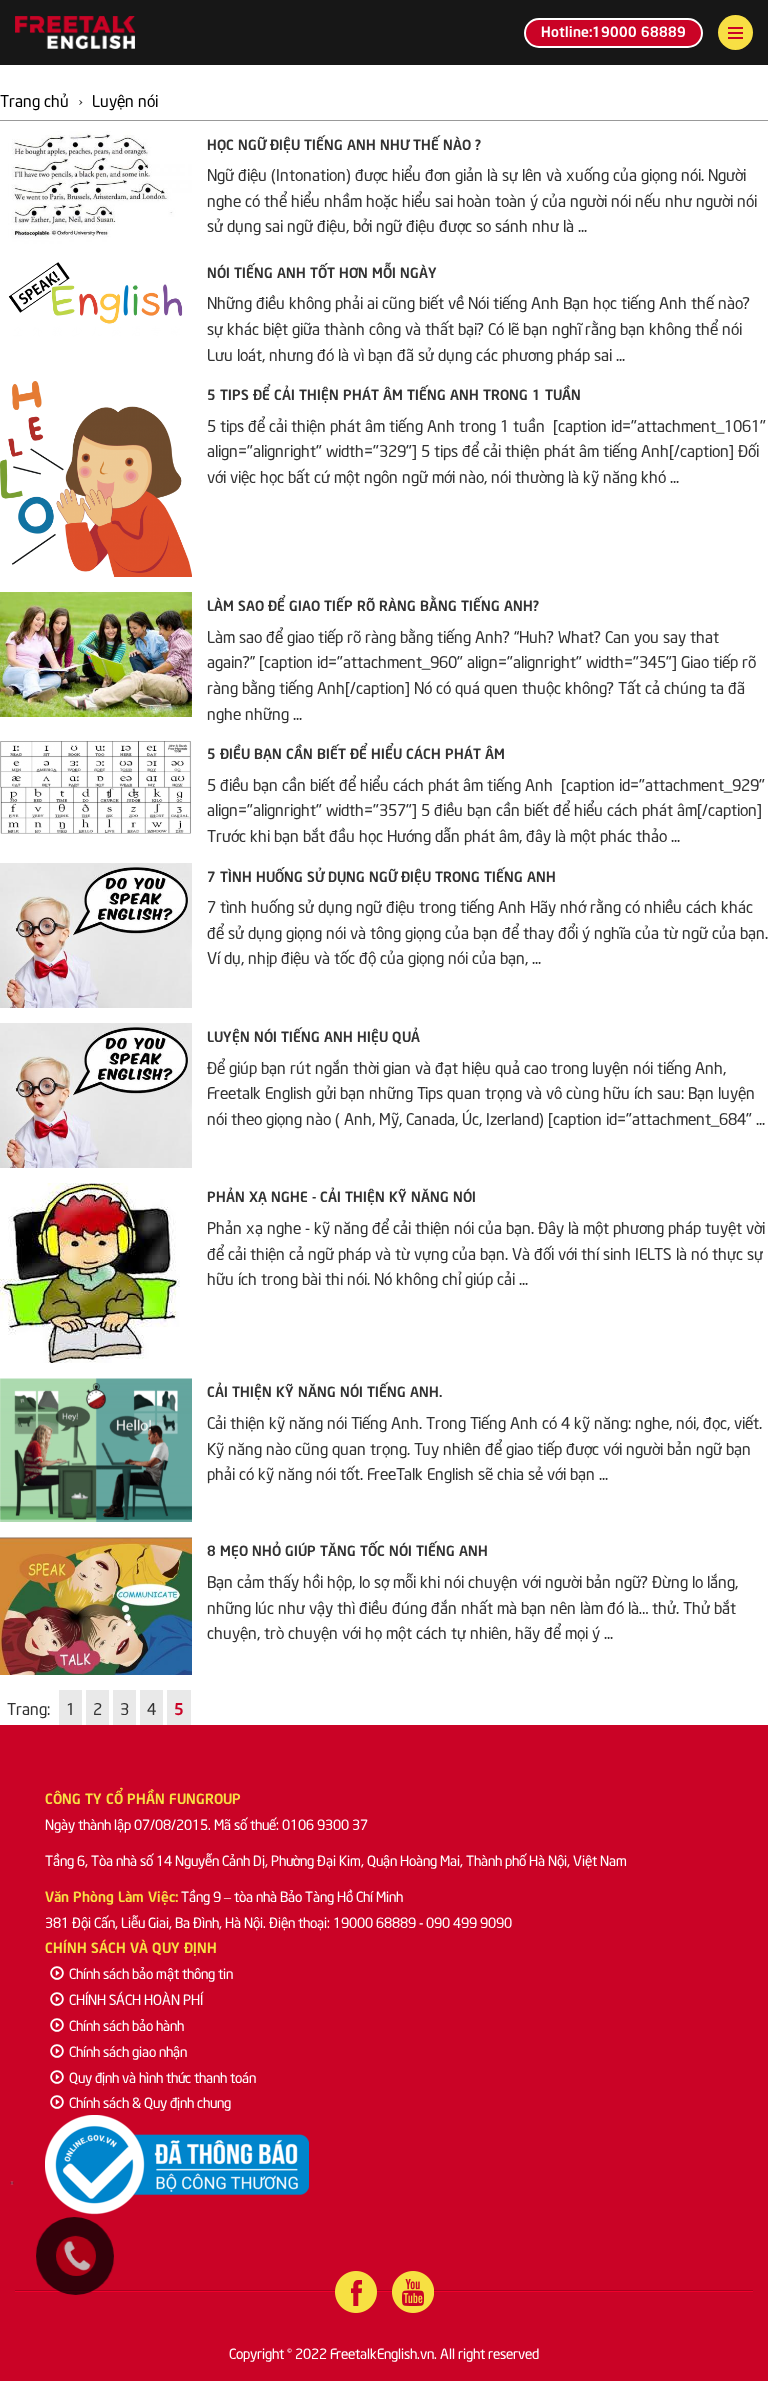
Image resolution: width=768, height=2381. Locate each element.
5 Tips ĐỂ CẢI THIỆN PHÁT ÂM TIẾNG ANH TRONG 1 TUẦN (394, 393)
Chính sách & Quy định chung (150, 2101)
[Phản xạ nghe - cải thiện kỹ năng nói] (96, 1273)
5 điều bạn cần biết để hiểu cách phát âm (356, 752)
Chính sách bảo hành (126, 2024)
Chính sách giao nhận (128, 2050)
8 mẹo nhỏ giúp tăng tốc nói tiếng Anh (347, 1549)
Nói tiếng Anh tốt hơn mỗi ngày (322, 271)
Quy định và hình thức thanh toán (162, 2076)
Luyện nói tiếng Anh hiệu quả (313, 1035)
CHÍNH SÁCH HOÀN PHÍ (136, 1998)
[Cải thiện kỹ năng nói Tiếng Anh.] (96, 1450)
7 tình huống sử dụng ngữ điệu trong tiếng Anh (381, 875)
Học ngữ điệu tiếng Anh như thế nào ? (344, 143)
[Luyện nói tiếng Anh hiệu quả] (96, 1095)
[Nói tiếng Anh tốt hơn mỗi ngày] (96, 300)
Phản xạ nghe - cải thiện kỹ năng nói (341, 1195)
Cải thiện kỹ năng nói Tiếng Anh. (324, 1390)
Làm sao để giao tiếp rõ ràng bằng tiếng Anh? (373, 604)
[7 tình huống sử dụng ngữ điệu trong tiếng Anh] (96, 935)
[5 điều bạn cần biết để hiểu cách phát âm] (96, 787)
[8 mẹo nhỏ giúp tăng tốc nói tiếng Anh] (96, 1605)
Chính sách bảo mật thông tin (151, 1972)
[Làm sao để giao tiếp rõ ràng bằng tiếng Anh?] (96, 654)
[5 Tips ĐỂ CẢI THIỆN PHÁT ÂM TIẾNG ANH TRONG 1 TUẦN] (96, 479)
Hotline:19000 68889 (613, 30)
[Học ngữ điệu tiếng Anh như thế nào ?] (96, 187)
